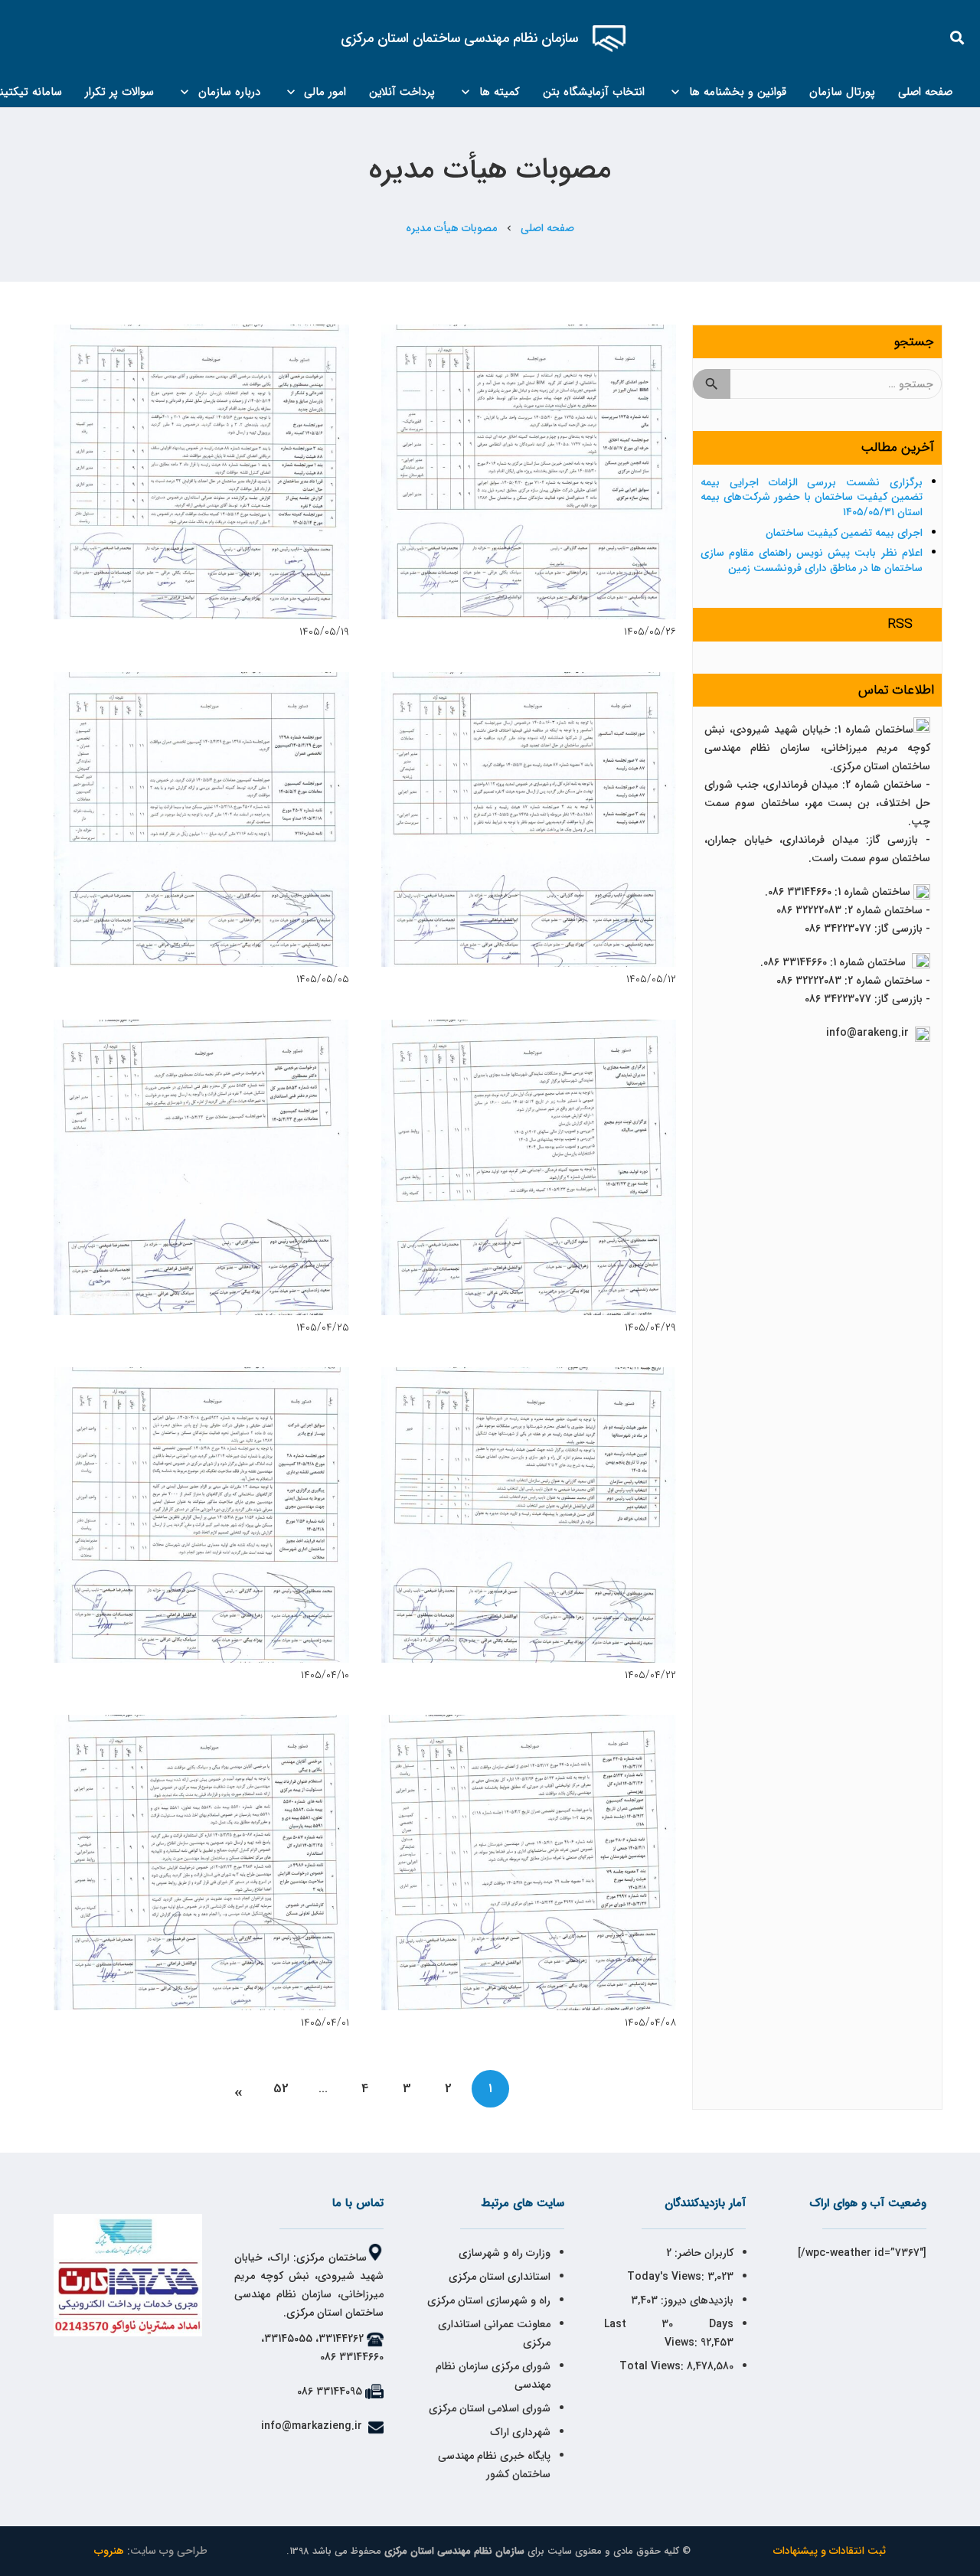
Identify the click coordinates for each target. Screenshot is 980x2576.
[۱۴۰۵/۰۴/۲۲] (529, 1515)
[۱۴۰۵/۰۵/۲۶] (529, 472)
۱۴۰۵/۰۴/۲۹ (650, 1327)
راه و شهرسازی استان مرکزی (489, 2300)
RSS (900, 624)
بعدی (239, 2089)
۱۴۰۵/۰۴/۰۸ (650, 2023)
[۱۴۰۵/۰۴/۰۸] (529, 1863)
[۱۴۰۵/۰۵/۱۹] (201, 472)
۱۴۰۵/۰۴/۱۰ (325, 1675)
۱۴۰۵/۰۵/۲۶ (650, 632)
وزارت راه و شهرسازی (503, 2253)
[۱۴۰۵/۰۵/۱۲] (529, 820)
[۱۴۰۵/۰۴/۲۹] (529, 1167)
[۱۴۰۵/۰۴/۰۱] (201, 1863)
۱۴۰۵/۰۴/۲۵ (323, 1327)
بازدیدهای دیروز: (696, 2300)
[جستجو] (958, 38)
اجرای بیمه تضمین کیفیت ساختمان (844, 533)
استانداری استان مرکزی (500, 2277)
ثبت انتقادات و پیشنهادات (830, 2551)
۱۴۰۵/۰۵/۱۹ (324, 632)
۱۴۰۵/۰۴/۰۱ (325, 2023)
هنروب (109, 2551)
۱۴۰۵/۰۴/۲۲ (650, 1675)
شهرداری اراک (520, 2432)
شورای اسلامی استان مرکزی (490, 2408)
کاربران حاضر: (702, 2253)
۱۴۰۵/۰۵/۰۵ (323, 979)
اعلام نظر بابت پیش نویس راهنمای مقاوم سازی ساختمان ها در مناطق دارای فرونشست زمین (812, 560)
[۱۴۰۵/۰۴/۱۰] (201, 1515)
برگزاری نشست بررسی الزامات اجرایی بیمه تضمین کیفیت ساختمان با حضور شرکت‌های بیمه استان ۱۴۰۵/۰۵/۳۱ (812, 497)
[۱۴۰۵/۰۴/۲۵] (201, 1167)
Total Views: (653, 2366)
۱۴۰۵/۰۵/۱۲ (651, 979)
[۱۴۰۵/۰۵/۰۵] (201, 820)
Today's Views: (667, 2277)
